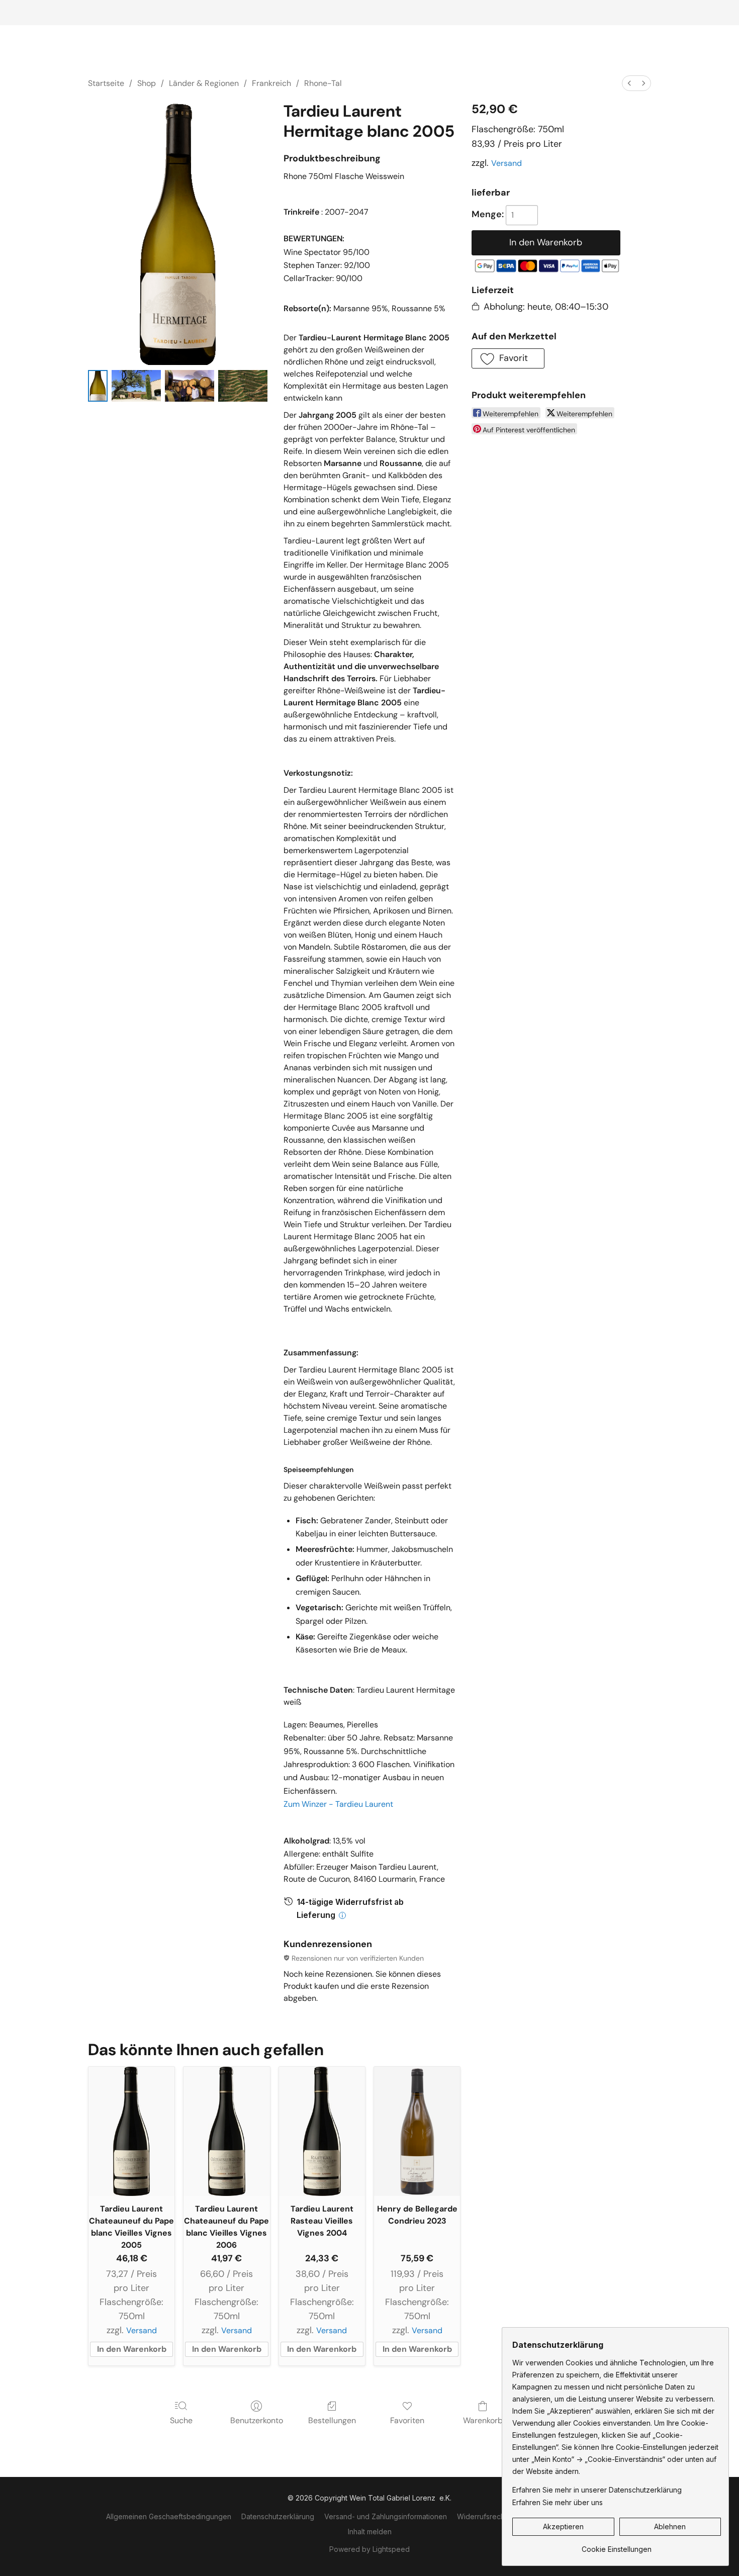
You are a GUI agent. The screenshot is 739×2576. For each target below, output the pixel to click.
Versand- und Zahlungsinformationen (386, 2516)
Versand (506, 163)
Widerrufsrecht (482, 2516)
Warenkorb (483, 2420)
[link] (617, 2546)
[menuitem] (629, 83)
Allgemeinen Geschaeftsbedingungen (169, 2516)
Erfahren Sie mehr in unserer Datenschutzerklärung (597, 2490)
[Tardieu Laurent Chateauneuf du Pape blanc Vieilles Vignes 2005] (131, 2131)
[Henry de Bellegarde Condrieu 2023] (417, 2131)
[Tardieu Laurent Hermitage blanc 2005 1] (136, 386)
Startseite (106, 83)
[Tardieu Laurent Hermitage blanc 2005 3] (243, 386)
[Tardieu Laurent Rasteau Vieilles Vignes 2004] (322, 2131)
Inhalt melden (370, 2532)
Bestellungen (332, 2420)
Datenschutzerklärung (278, 2516)
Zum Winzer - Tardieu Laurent (338, 1804)
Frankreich (271, 83)
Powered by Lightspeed (369, 2549)
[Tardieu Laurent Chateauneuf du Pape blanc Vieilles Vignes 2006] (226, 2131)
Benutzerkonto (257, 2420)
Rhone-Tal (323, 83)
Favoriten (407, 2420)
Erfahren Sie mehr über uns (558, 2502)
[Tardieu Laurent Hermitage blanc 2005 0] (98, 386)
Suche (181, 2420)
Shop (147, 83)
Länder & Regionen (204, 83)
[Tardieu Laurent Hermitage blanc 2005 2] (190, 386)
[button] (508, 358)
